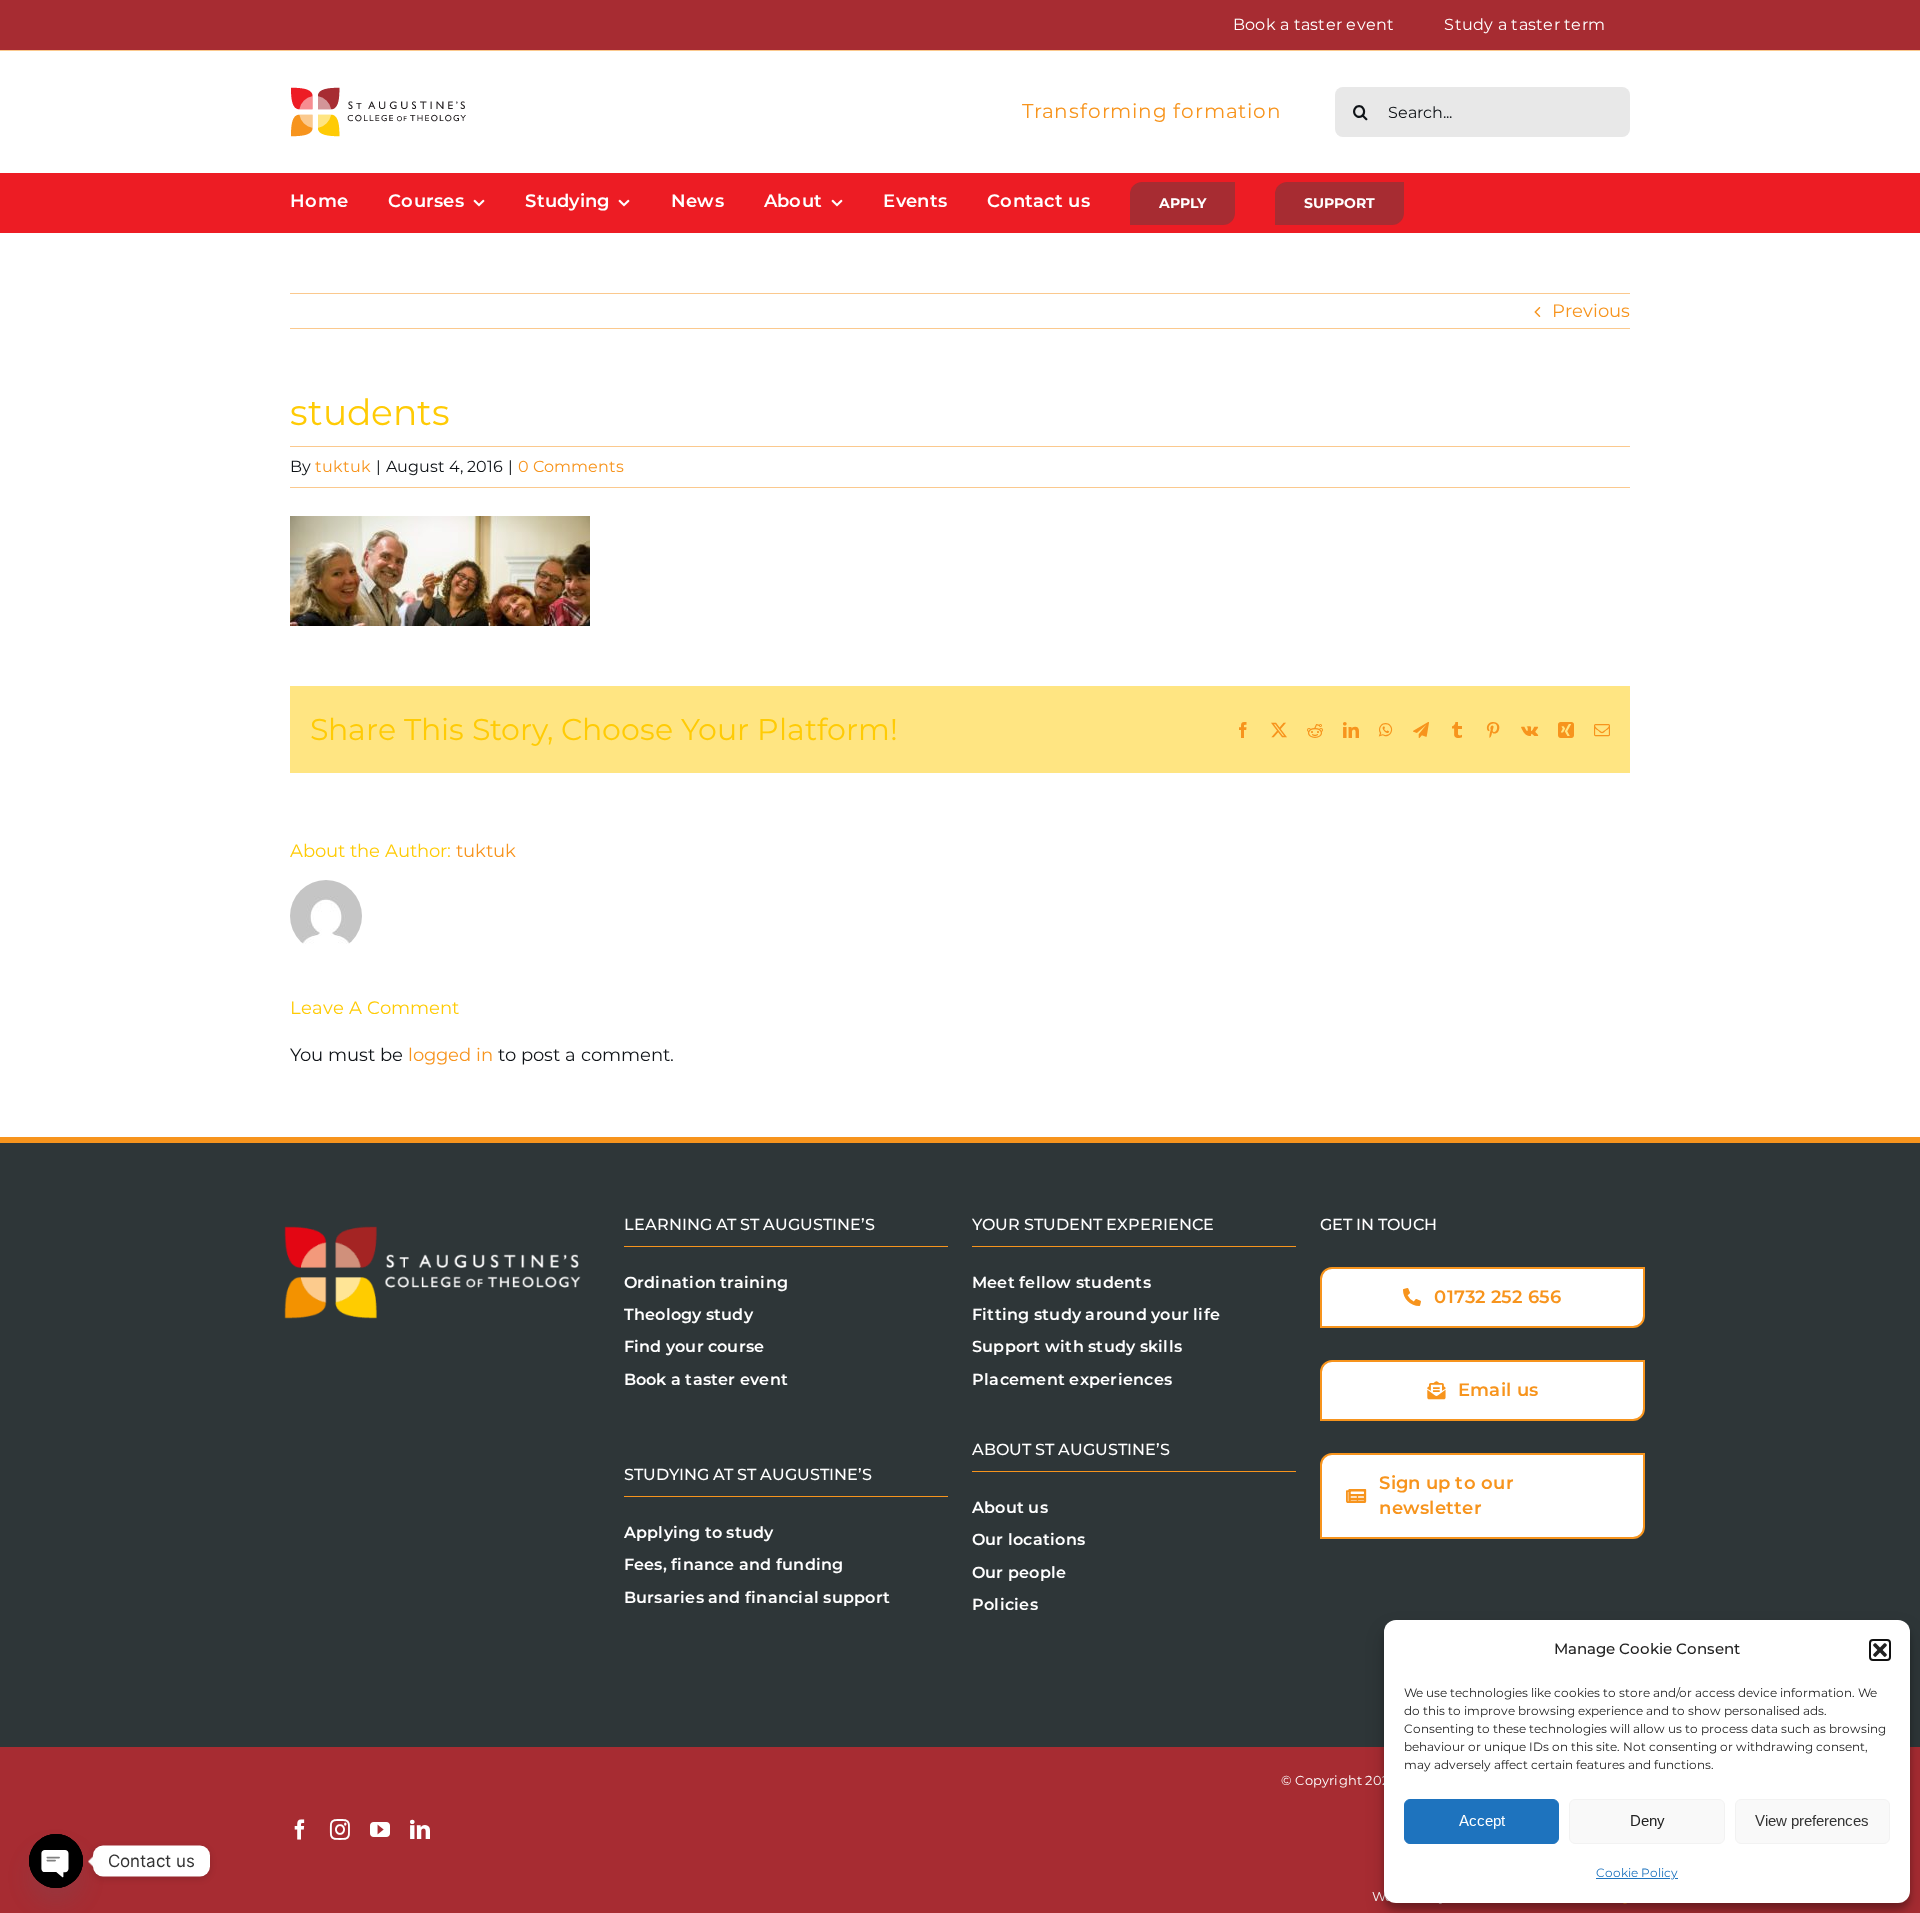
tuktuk (343, 466)
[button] (1880, 1650)
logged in (450, 1055)
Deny (1647, 1820)
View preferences (1812, 1820)
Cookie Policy (1637, 1872)
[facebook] (300, 1830)
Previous (1591, 311)
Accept (1482, 1820)
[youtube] (380, 1830)
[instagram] (340, 1830)
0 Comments (571, 466)
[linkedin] (420, 1830)
